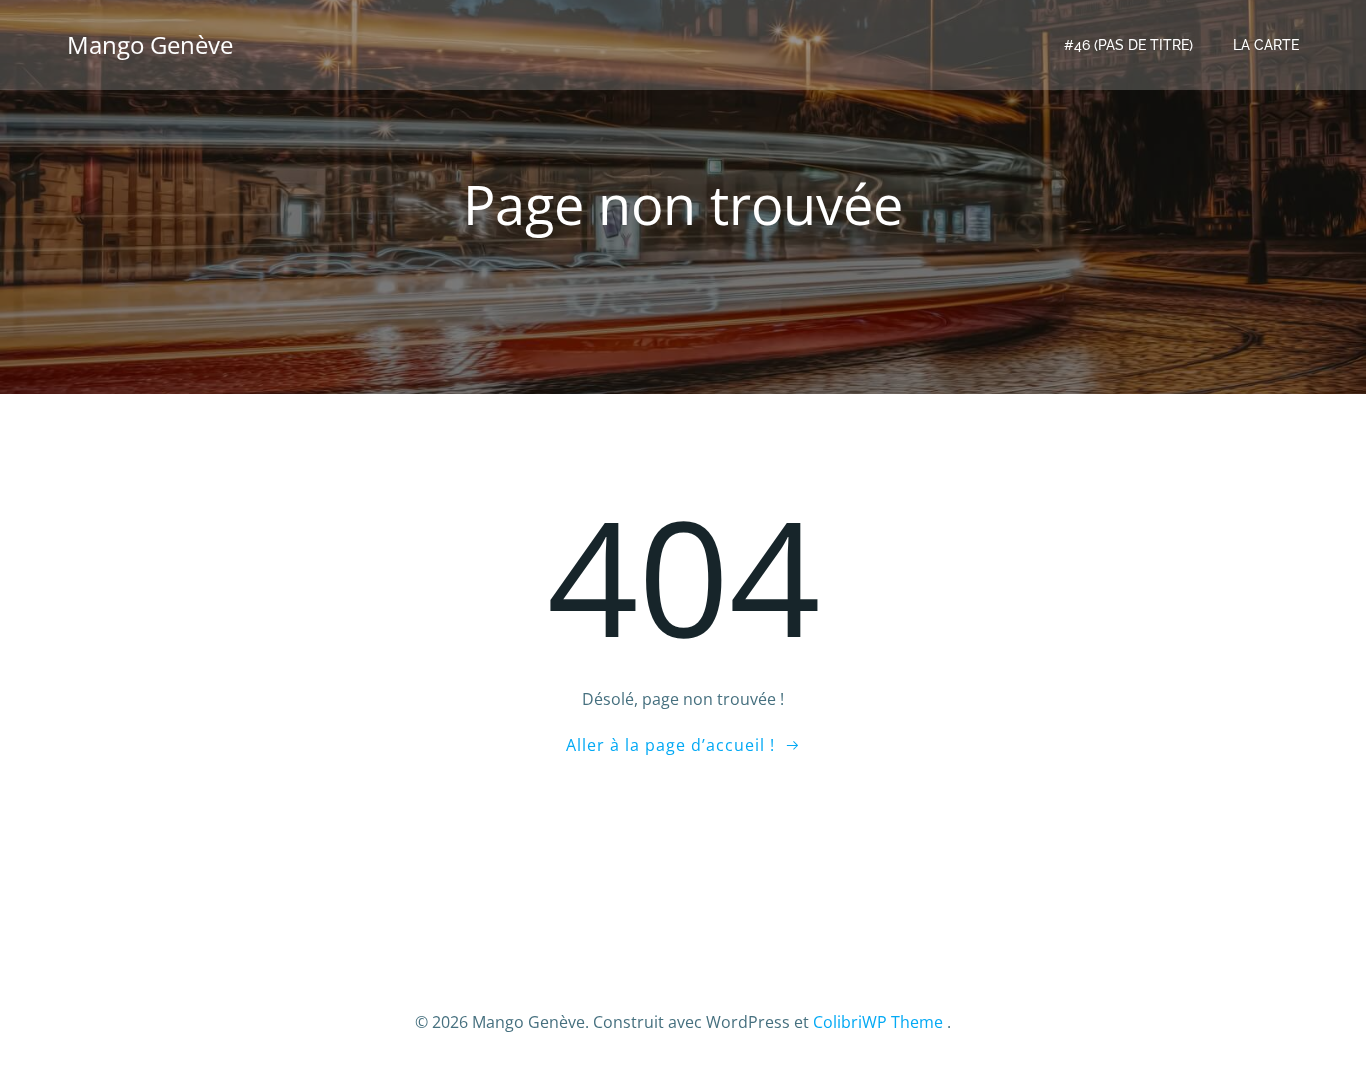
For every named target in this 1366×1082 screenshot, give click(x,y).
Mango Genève (150, 44)
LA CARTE (1266, 45)
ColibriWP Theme (878, 1022)
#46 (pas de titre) (1128, 45)
